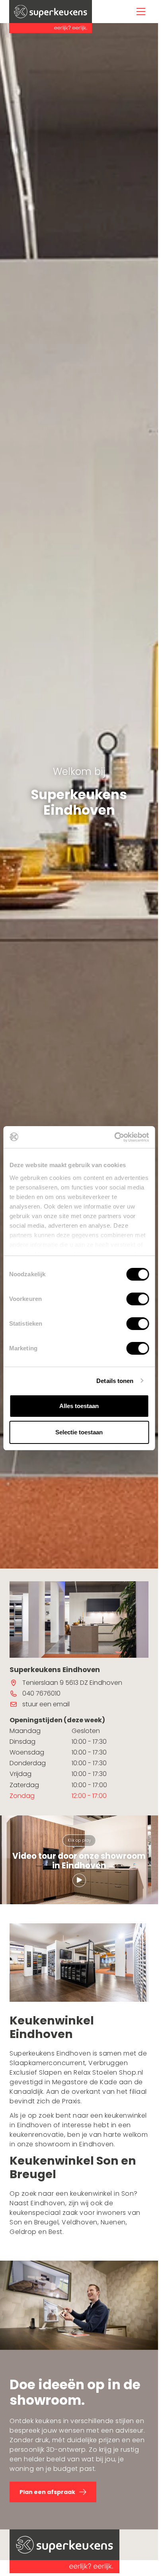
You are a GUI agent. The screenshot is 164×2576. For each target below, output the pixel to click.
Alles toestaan (79, 1406)
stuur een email (46, 1704)
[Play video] (79, 1881)
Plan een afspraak (47, 2492)
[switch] (138, 1299)
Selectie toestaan (79, 1432)
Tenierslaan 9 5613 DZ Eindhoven (72, 1683)
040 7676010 (41, 1693)
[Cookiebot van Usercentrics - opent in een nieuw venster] (114, 1137)
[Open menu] (141, 12)
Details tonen (115, 1381)
